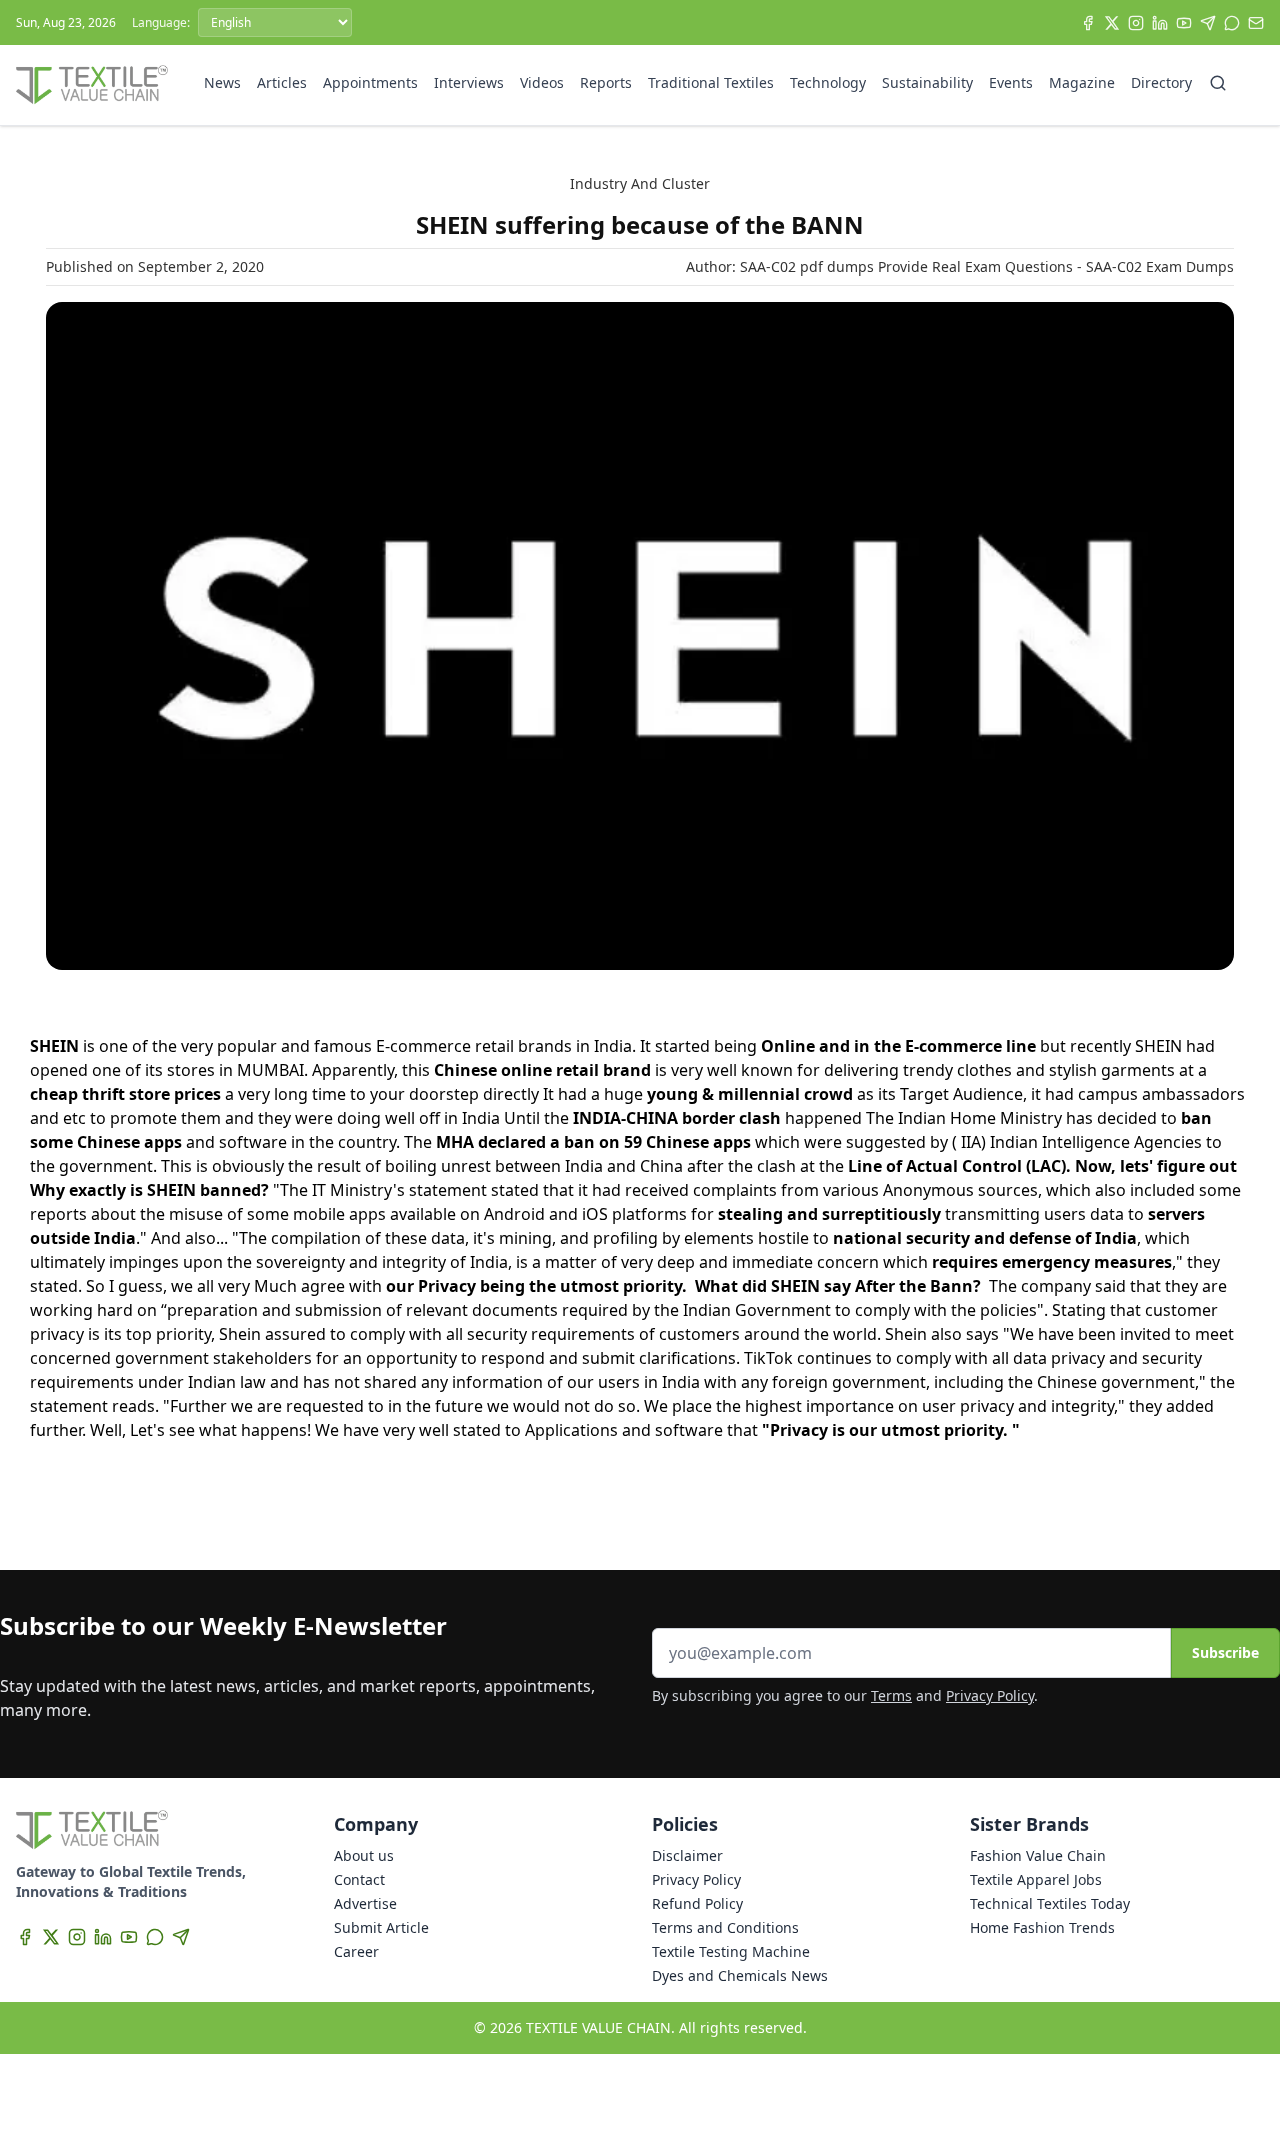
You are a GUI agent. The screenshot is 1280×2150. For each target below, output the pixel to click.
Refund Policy (697, 1903)
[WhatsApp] (1232, 23)
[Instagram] (1136, 23)
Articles (282, 82)
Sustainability (927, 82)
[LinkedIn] (1160, 23)
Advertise (365, 1903)
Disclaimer (687, 1855)
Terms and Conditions (725, 1927)
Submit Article (381, 1927)
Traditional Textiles (711, 82)
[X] (1112, 23)
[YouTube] (1184, 23)
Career (356, 1951)
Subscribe (1225, 1652)
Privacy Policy (990, 1695)
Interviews (469, 82)
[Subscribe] (1256, 23)
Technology (828, 82)
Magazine (1082, 82)
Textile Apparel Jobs (1036, 1879)
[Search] (1218, 83)
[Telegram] (1208, 23)
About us (364, 1855)
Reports (606, 82)
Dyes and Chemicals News (740, 1975)
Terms (891, 1695)
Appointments (370, 82)
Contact (359, 1879)
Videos (542, 82)
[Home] (92, 85)
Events (1011, 82)
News (222, 82)
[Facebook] (1088, 23)
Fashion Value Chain (1038, 1855)
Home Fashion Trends (1042, 1927)
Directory (1161, 82)
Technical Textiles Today (1050, 1903)
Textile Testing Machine (731, 1951)
